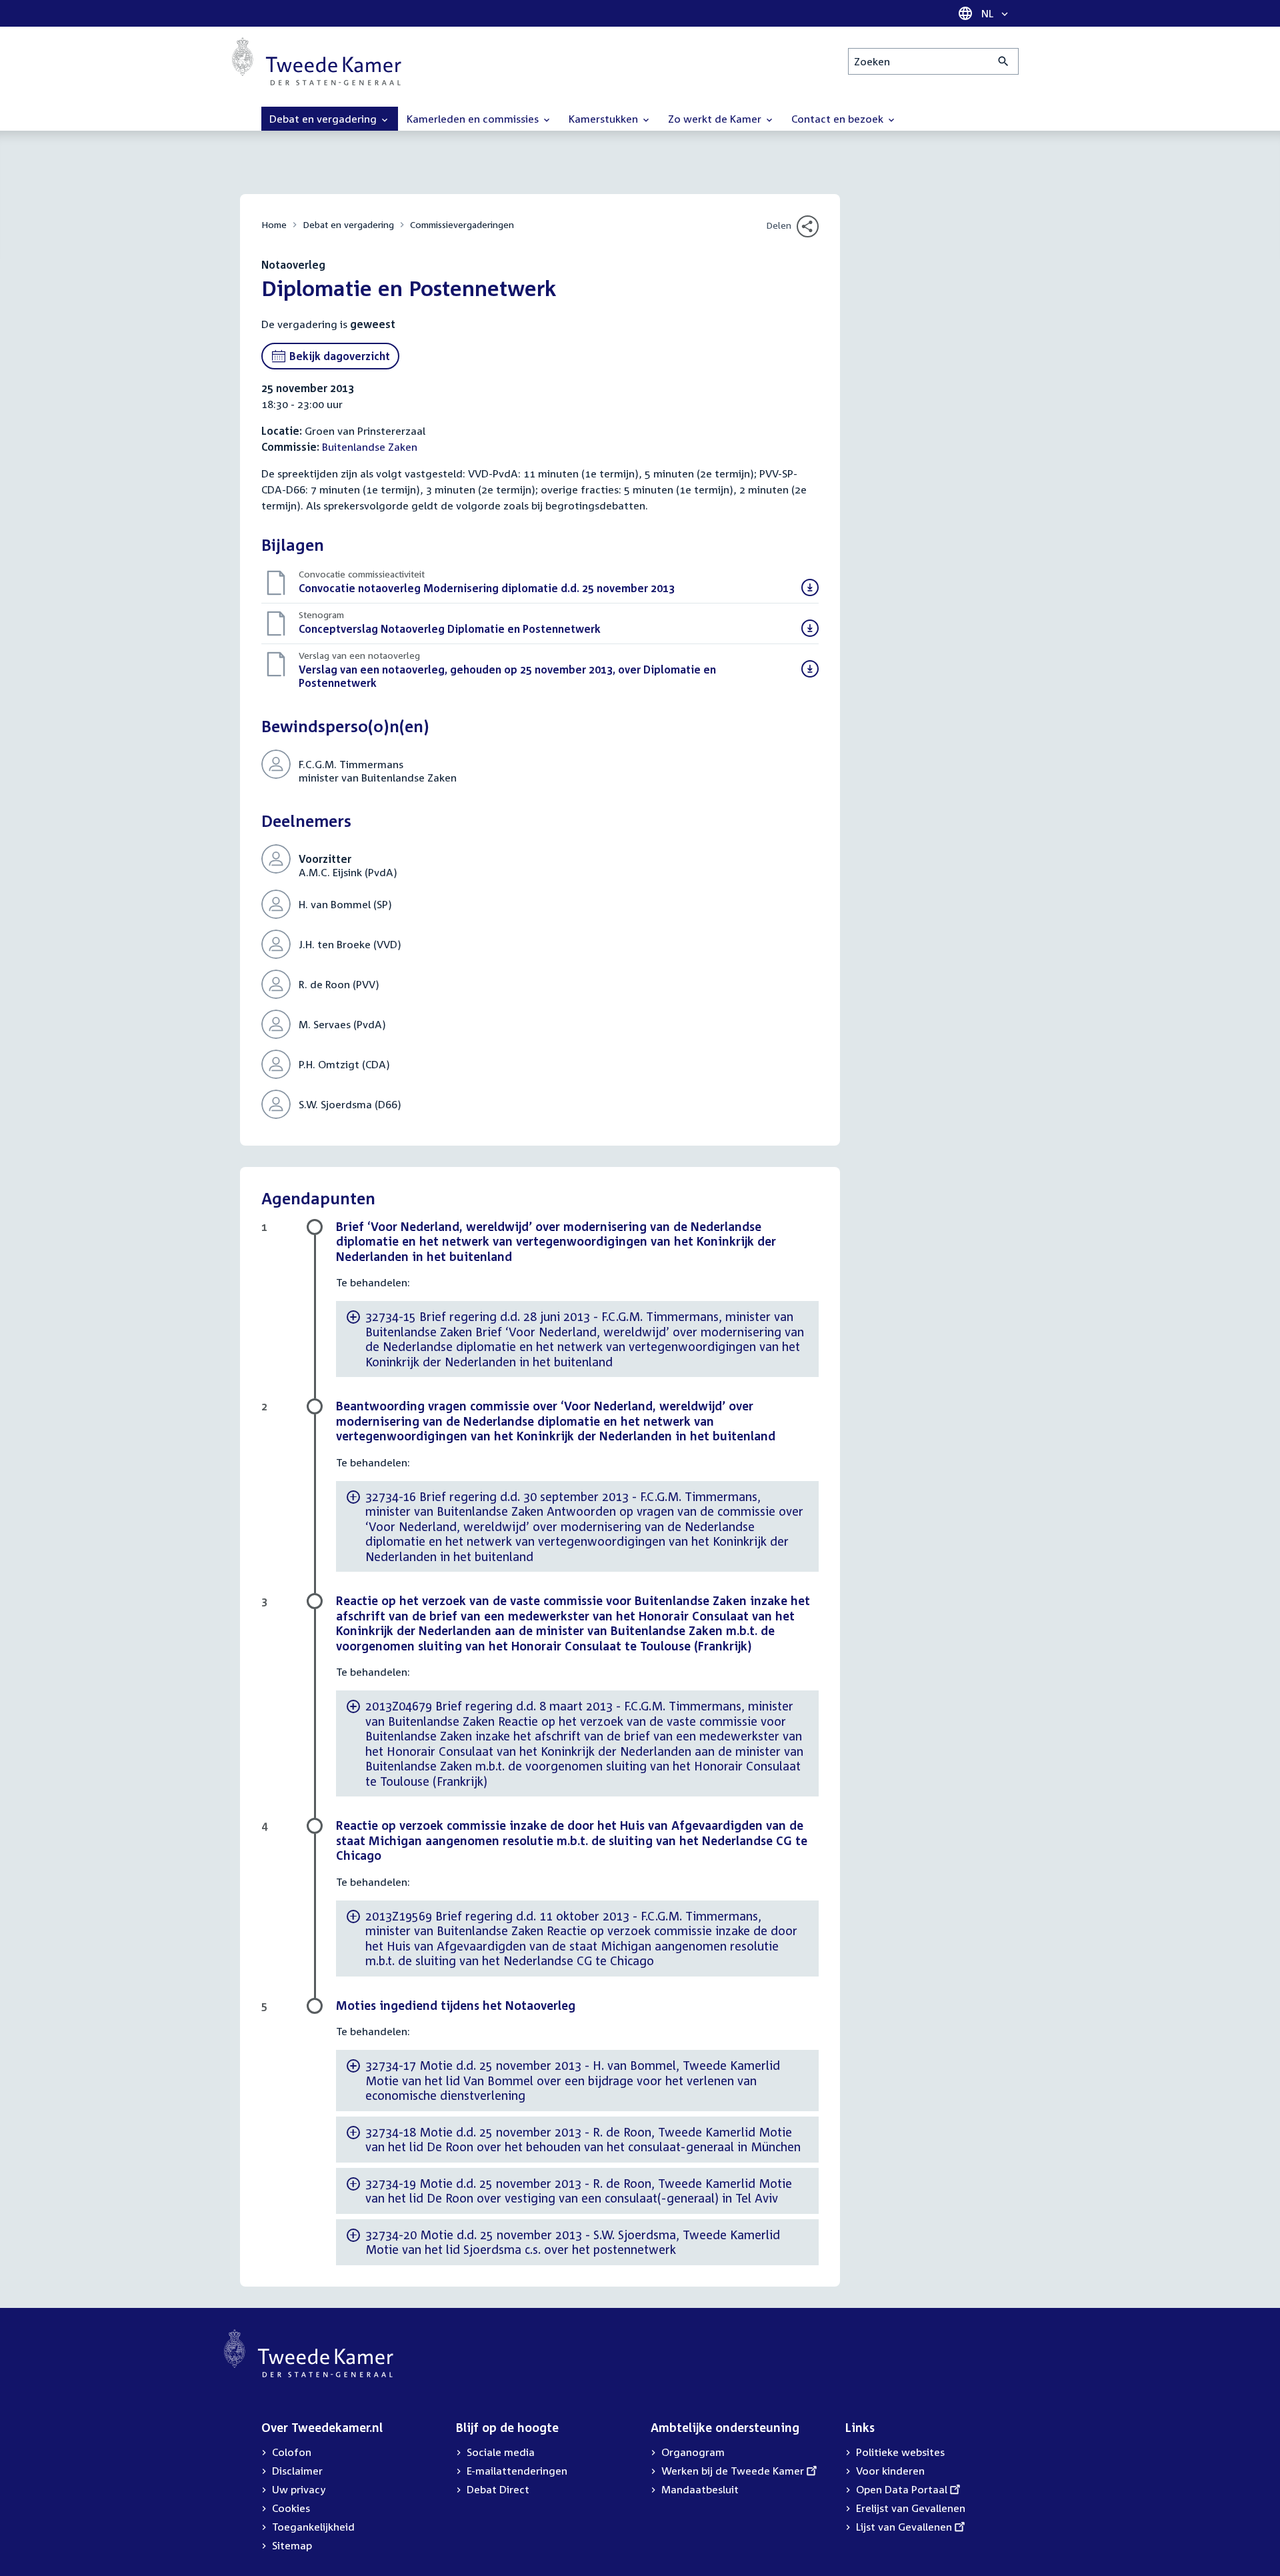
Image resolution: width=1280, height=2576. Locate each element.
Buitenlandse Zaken (370, 447)
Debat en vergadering (348, 224)
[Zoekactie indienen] (1004, 61)
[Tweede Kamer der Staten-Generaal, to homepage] (317, 61)
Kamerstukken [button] (605, 119)
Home (274, 224)
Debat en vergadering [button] (324, 119)
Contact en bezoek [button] (839, 119)
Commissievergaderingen (462, 224)
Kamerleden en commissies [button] (474, 119)
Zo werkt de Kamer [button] (716, 119)
